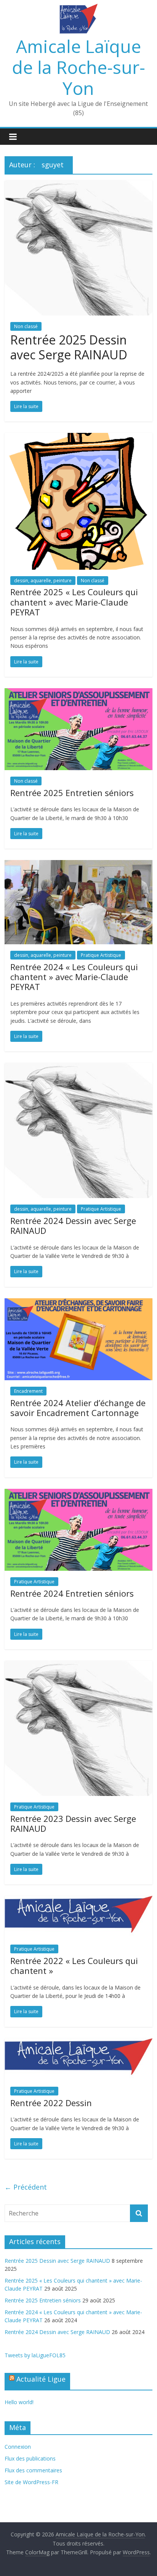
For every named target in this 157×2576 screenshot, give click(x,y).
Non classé (26, 326)
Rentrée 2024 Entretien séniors (72, 1593)
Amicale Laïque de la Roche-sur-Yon (78, 67)
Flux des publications (30, 2458)
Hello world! (19, 2402)
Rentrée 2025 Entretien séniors (72, 793)
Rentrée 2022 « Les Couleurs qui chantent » (74, 1966)
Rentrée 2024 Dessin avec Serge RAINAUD (73, 1226)
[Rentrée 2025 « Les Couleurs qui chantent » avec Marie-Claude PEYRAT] (78, 437)
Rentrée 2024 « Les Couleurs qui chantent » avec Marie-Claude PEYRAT (74, 977)
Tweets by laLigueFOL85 (35, 2355)
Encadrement (28, 1391)
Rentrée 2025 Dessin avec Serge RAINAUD (69, 347)
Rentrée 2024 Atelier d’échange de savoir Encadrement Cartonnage (78, 1408)
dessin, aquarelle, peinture (43, 581)
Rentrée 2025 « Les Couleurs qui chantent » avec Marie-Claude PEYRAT (74, 602)
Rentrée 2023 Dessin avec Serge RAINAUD (73, 1823)
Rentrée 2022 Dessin (51, 2103)
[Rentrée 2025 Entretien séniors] (78, 693)
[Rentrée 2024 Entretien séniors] (78, 1493)
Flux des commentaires (33, 2470)
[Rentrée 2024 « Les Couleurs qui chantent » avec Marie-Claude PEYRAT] (78, 865)
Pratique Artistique (101, 955)
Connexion (18, 2447)
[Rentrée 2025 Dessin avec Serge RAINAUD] (78, 185)
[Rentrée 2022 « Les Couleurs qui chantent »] (78, 1900)
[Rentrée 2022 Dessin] (78, 2043)
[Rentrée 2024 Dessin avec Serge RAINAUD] (78, 1067)
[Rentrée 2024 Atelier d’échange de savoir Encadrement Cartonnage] (78, 1303)
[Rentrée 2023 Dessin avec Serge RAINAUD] (78, 1665)
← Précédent (26, 2187)
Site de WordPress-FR (31, 2482)
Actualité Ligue (41, 2379)
